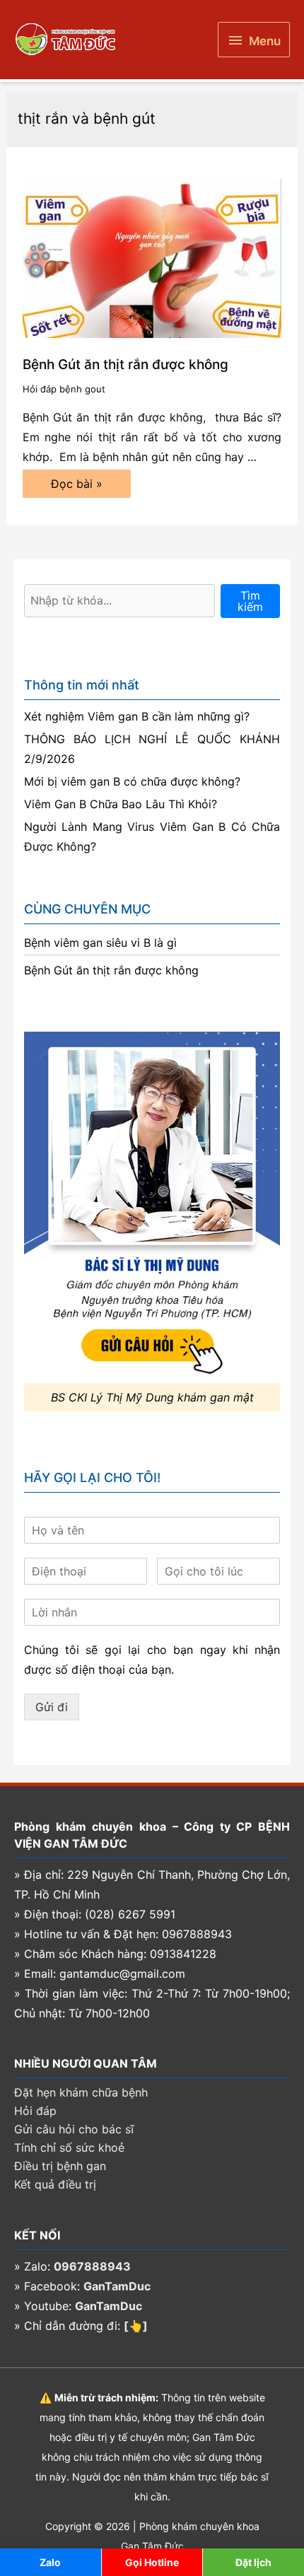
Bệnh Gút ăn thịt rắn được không (125, 365)
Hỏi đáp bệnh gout (64, 389)
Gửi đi (52, 1707)
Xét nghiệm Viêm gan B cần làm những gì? (137, 716)
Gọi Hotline (152, 2562)
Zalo (50, 2562)
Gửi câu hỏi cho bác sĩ (74, 2129)
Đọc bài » (76, 487)
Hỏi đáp (35, 2111)
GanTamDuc (117, 2286)
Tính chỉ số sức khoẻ (69, 2147)
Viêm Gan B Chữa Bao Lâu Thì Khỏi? (121, 804)
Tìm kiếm (250, 601)
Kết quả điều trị (55, 2184)
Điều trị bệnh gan (60, 2166)
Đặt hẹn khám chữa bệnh (81, 2092)
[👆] (136, 2326)
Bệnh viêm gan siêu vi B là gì (100, 943)
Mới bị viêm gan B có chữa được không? (132, 781)
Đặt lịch (253, 2562)
